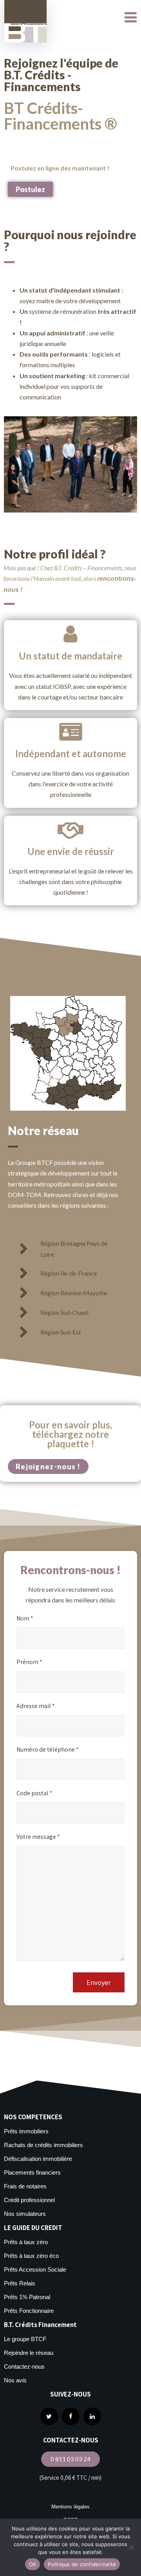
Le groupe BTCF (25, 2339)
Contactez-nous (24, 2366)
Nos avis (15, 2380)
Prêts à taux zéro (26, 2242)
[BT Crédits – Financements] (25, 21)
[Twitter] (49, 2416)
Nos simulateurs (25, 2214)
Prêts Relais (20, 2283)
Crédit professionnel (29, 2200)
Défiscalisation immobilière (38, 2159)
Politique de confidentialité (82, 2564)
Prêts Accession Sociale (35, 2269)
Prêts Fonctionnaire (29, 2311)
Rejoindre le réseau (29, 2353)
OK (33, 2564)
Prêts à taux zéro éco (31, 2256)
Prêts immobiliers (26, 2131)
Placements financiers (32, 2172)
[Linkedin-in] (92, 2416)
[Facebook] (71, 2416)
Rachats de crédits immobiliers (43, 2145)
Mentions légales (70, 2507)
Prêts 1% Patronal (27, 2297)
